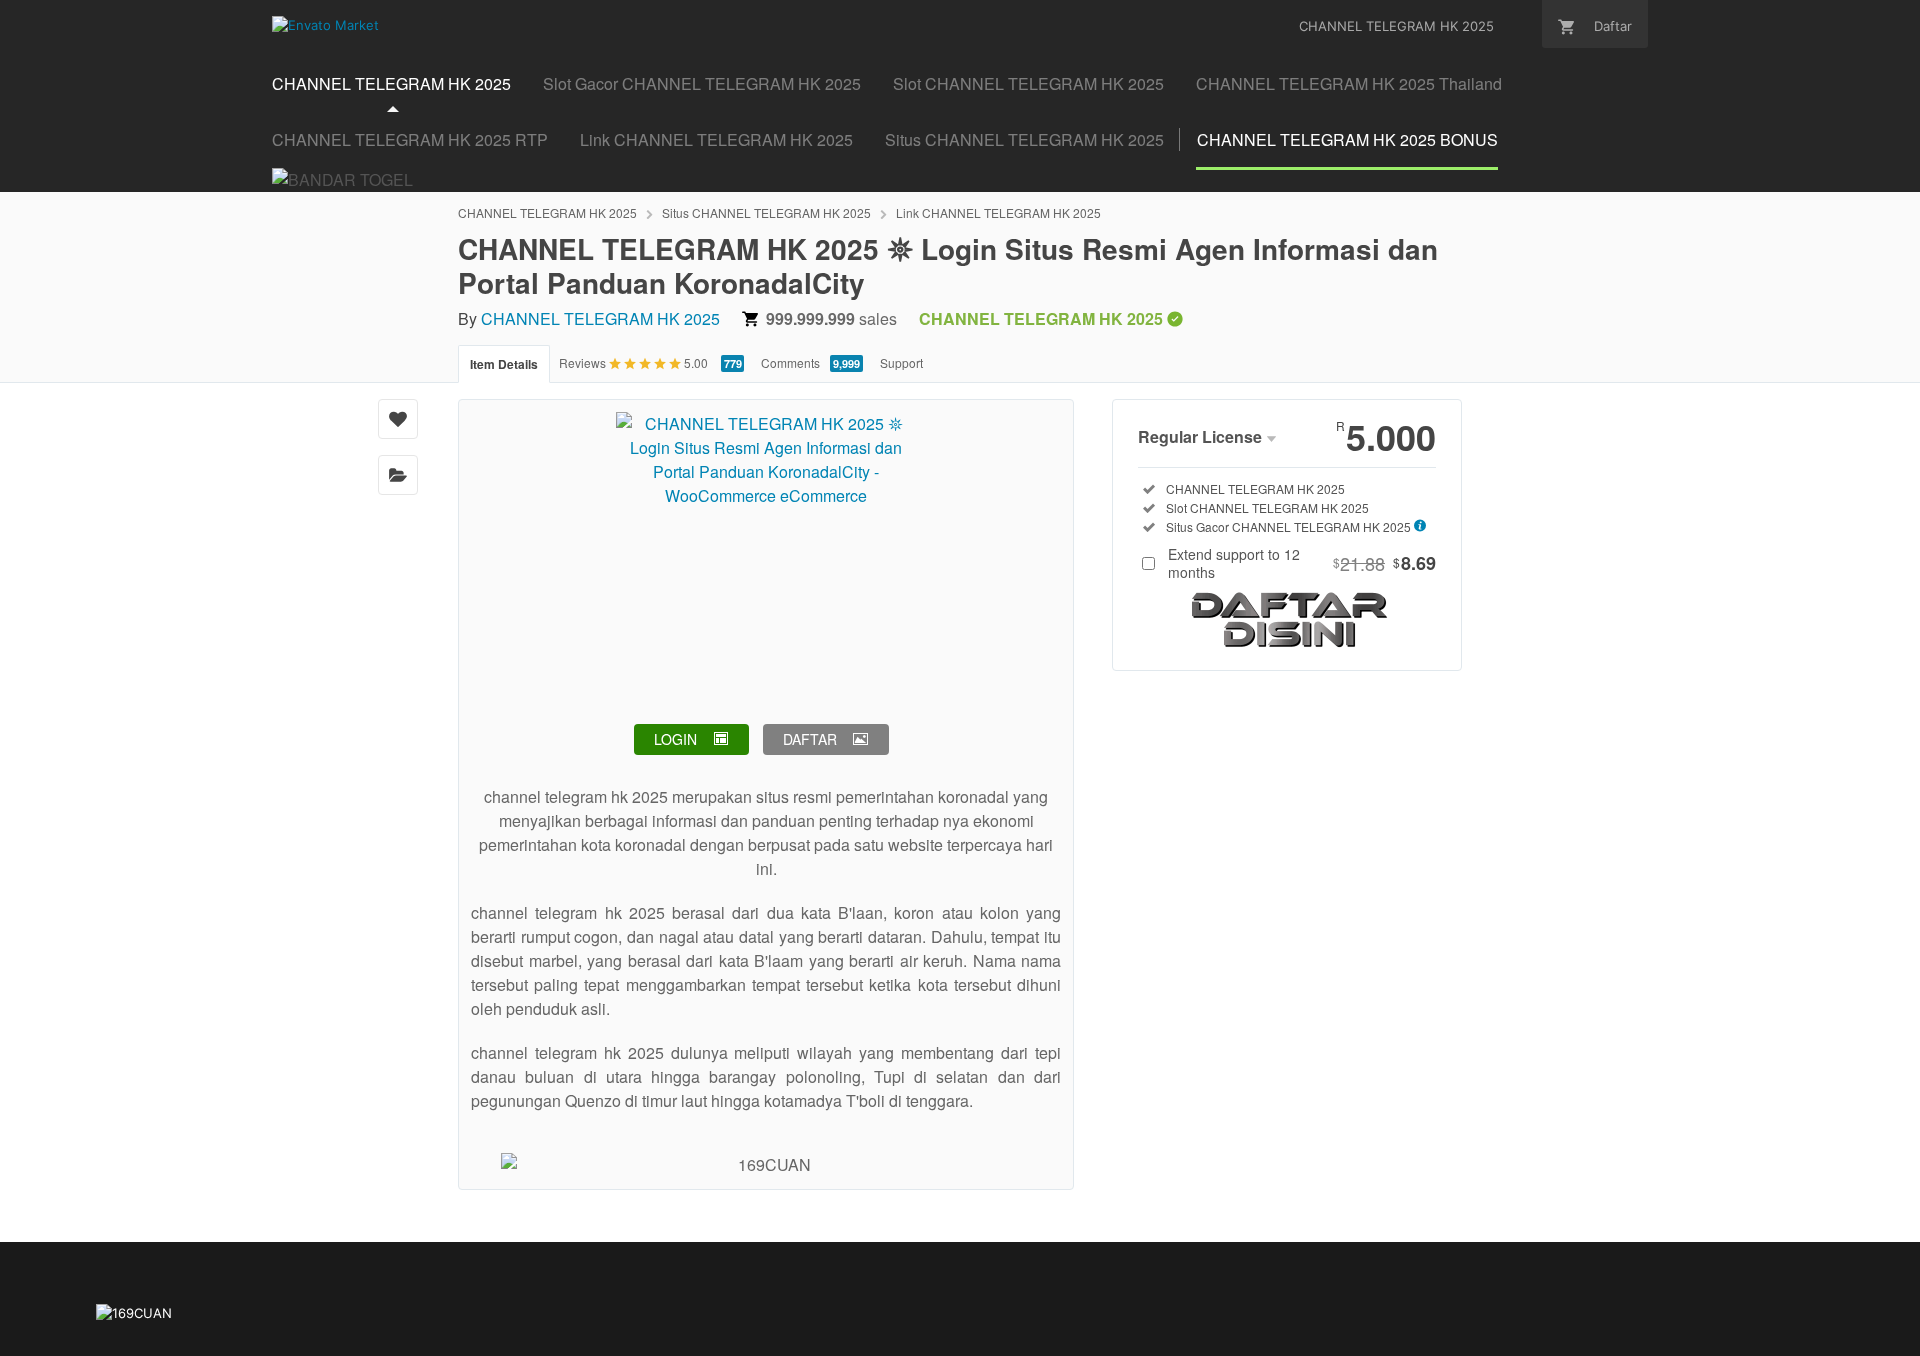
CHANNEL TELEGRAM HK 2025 (547, 212)
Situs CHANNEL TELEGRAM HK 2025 (766, 212)
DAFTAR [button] (810, 739)
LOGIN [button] (675, 739)
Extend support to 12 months (1302, 563)
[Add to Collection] (398, 475)
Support (901, 362)
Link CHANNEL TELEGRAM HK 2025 (998, 212)
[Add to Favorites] (398, 419)
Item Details (504, 364)
